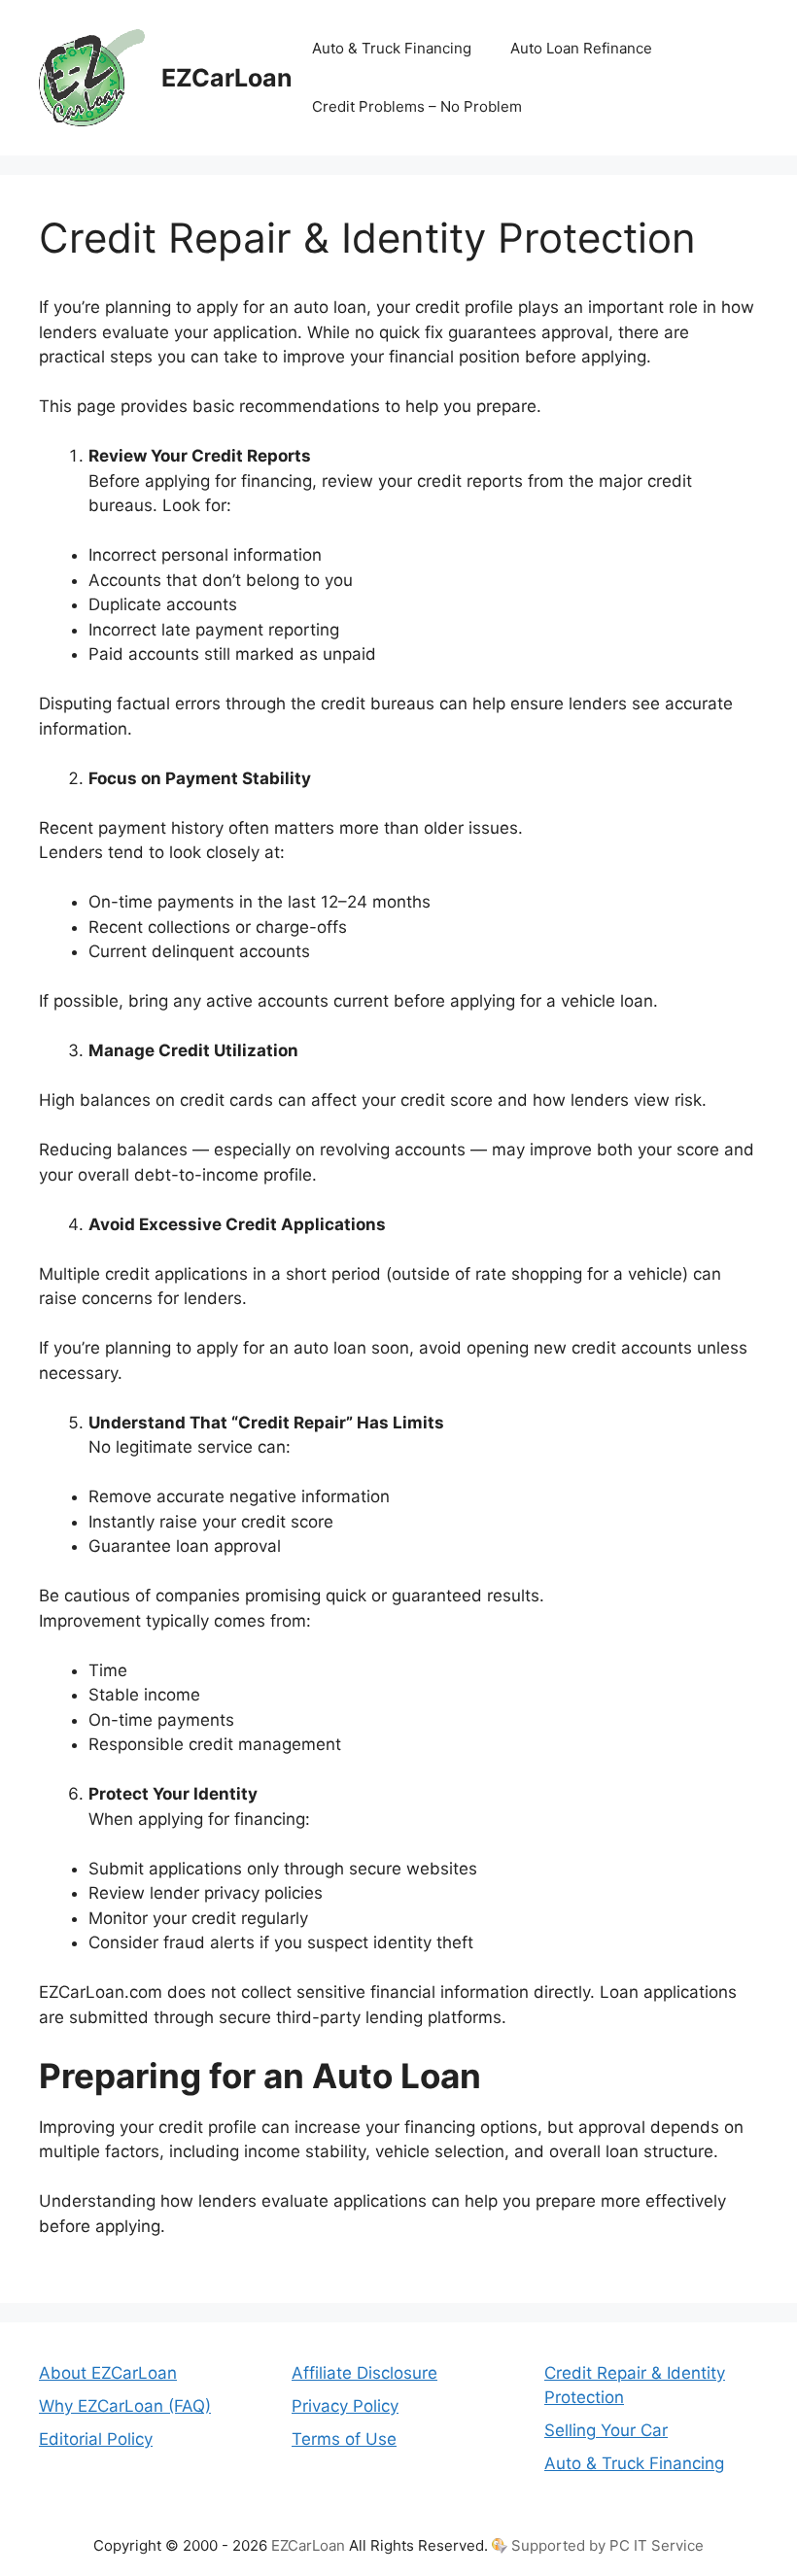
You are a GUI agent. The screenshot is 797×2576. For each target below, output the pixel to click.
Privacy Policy (345, 2406)
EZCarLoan (227, 78)
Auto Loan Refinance (581, 48)
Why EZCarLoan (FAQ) (125, 2406)
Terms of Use (344, 2439)
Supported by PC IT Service (607, 2546)
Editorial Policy (96, 2439)
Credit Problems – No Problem (417, 106)
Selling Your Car (606, 2430)
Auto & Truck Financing (392, 48)
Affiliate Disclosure (364, 2373)
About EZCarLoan (108, 2373)
